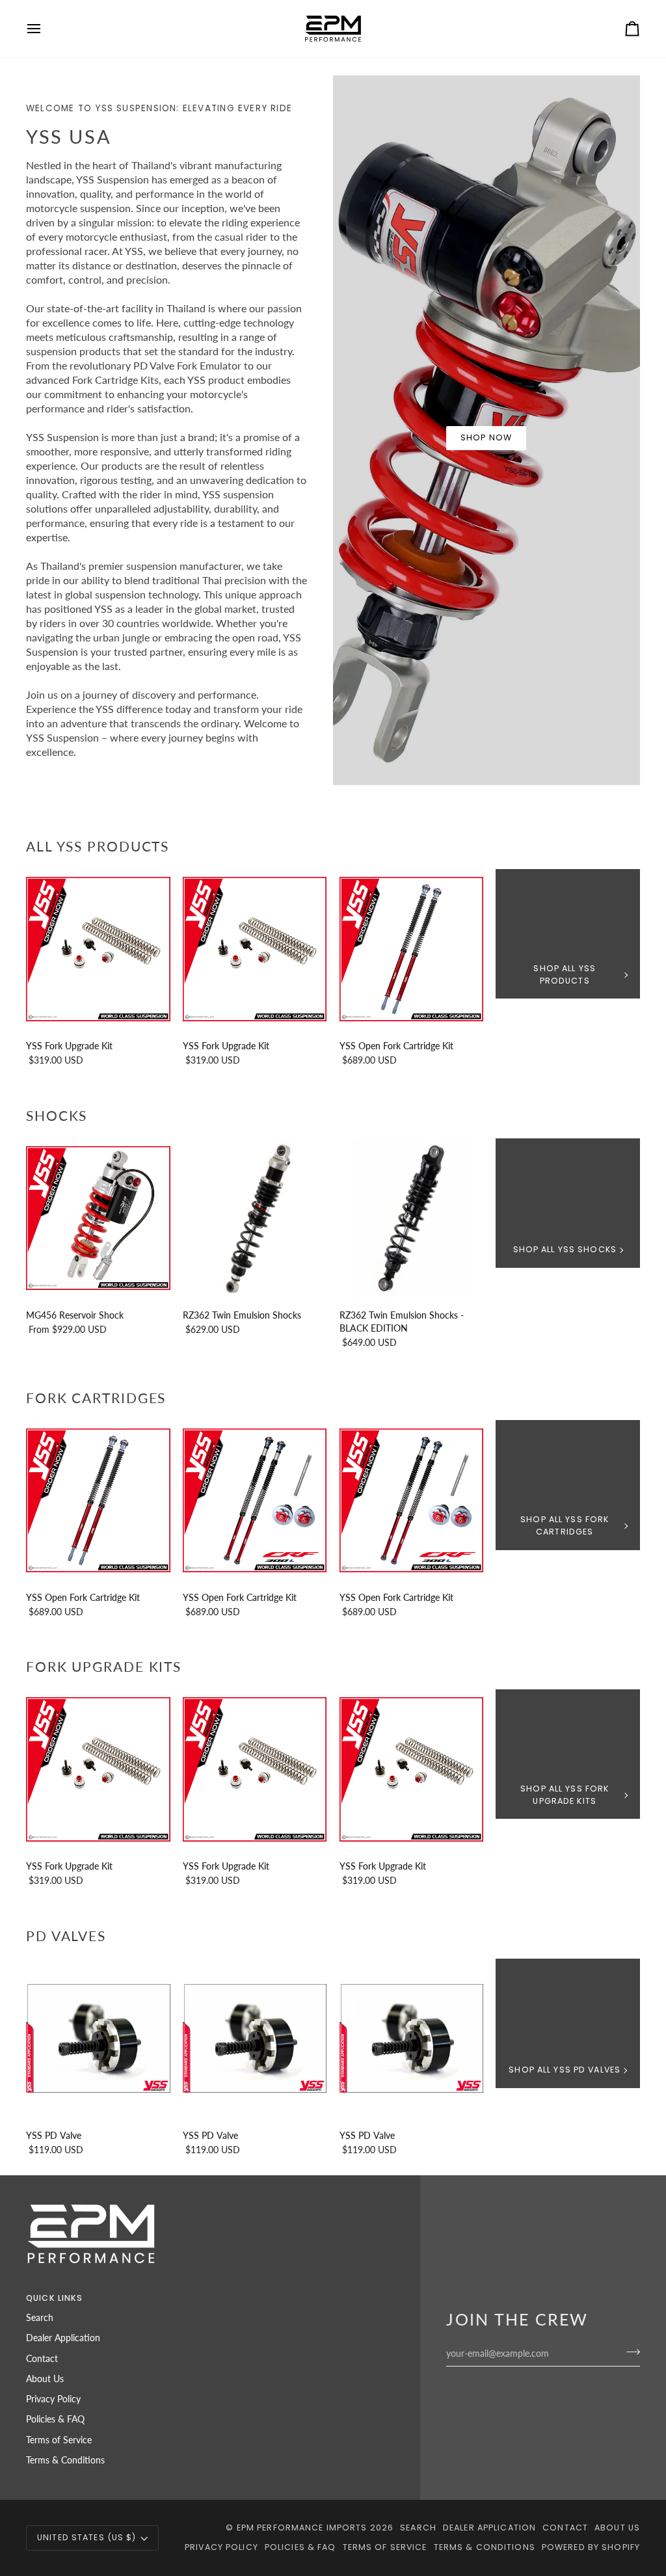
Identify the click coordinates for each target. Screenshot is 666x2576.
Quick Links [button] (54, 2298)
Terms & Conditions (65, 2460)
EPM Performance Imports (302, 2528)
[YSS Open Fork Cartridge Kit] (412, 949)
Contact (42, 2359)
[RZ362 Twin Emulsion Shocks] (255, 1218)
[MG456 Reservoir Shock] (98, 1218)
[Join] (629, 2352)
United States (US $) (87, 2537)
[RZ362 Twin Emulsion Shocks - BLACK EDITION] (412, 1218)
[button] (306, 2296)
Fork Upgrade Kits (104, 1666)
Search (40, 2318)
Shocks (57, 1115)
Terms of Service (59, 2440)
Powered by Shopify (591, 2547)
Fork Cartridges (96, 1398)
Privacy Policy (53, 2399)
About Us (45, 2379)
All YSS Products (98, 846)
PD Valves (66, 1936)
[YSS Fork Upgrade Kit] (98, 949)
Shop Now (486, 437)
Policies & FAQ (55, 2419)
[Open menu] (46, 29)
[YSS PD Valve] (98, 2039)
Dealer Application (63, 2338)
